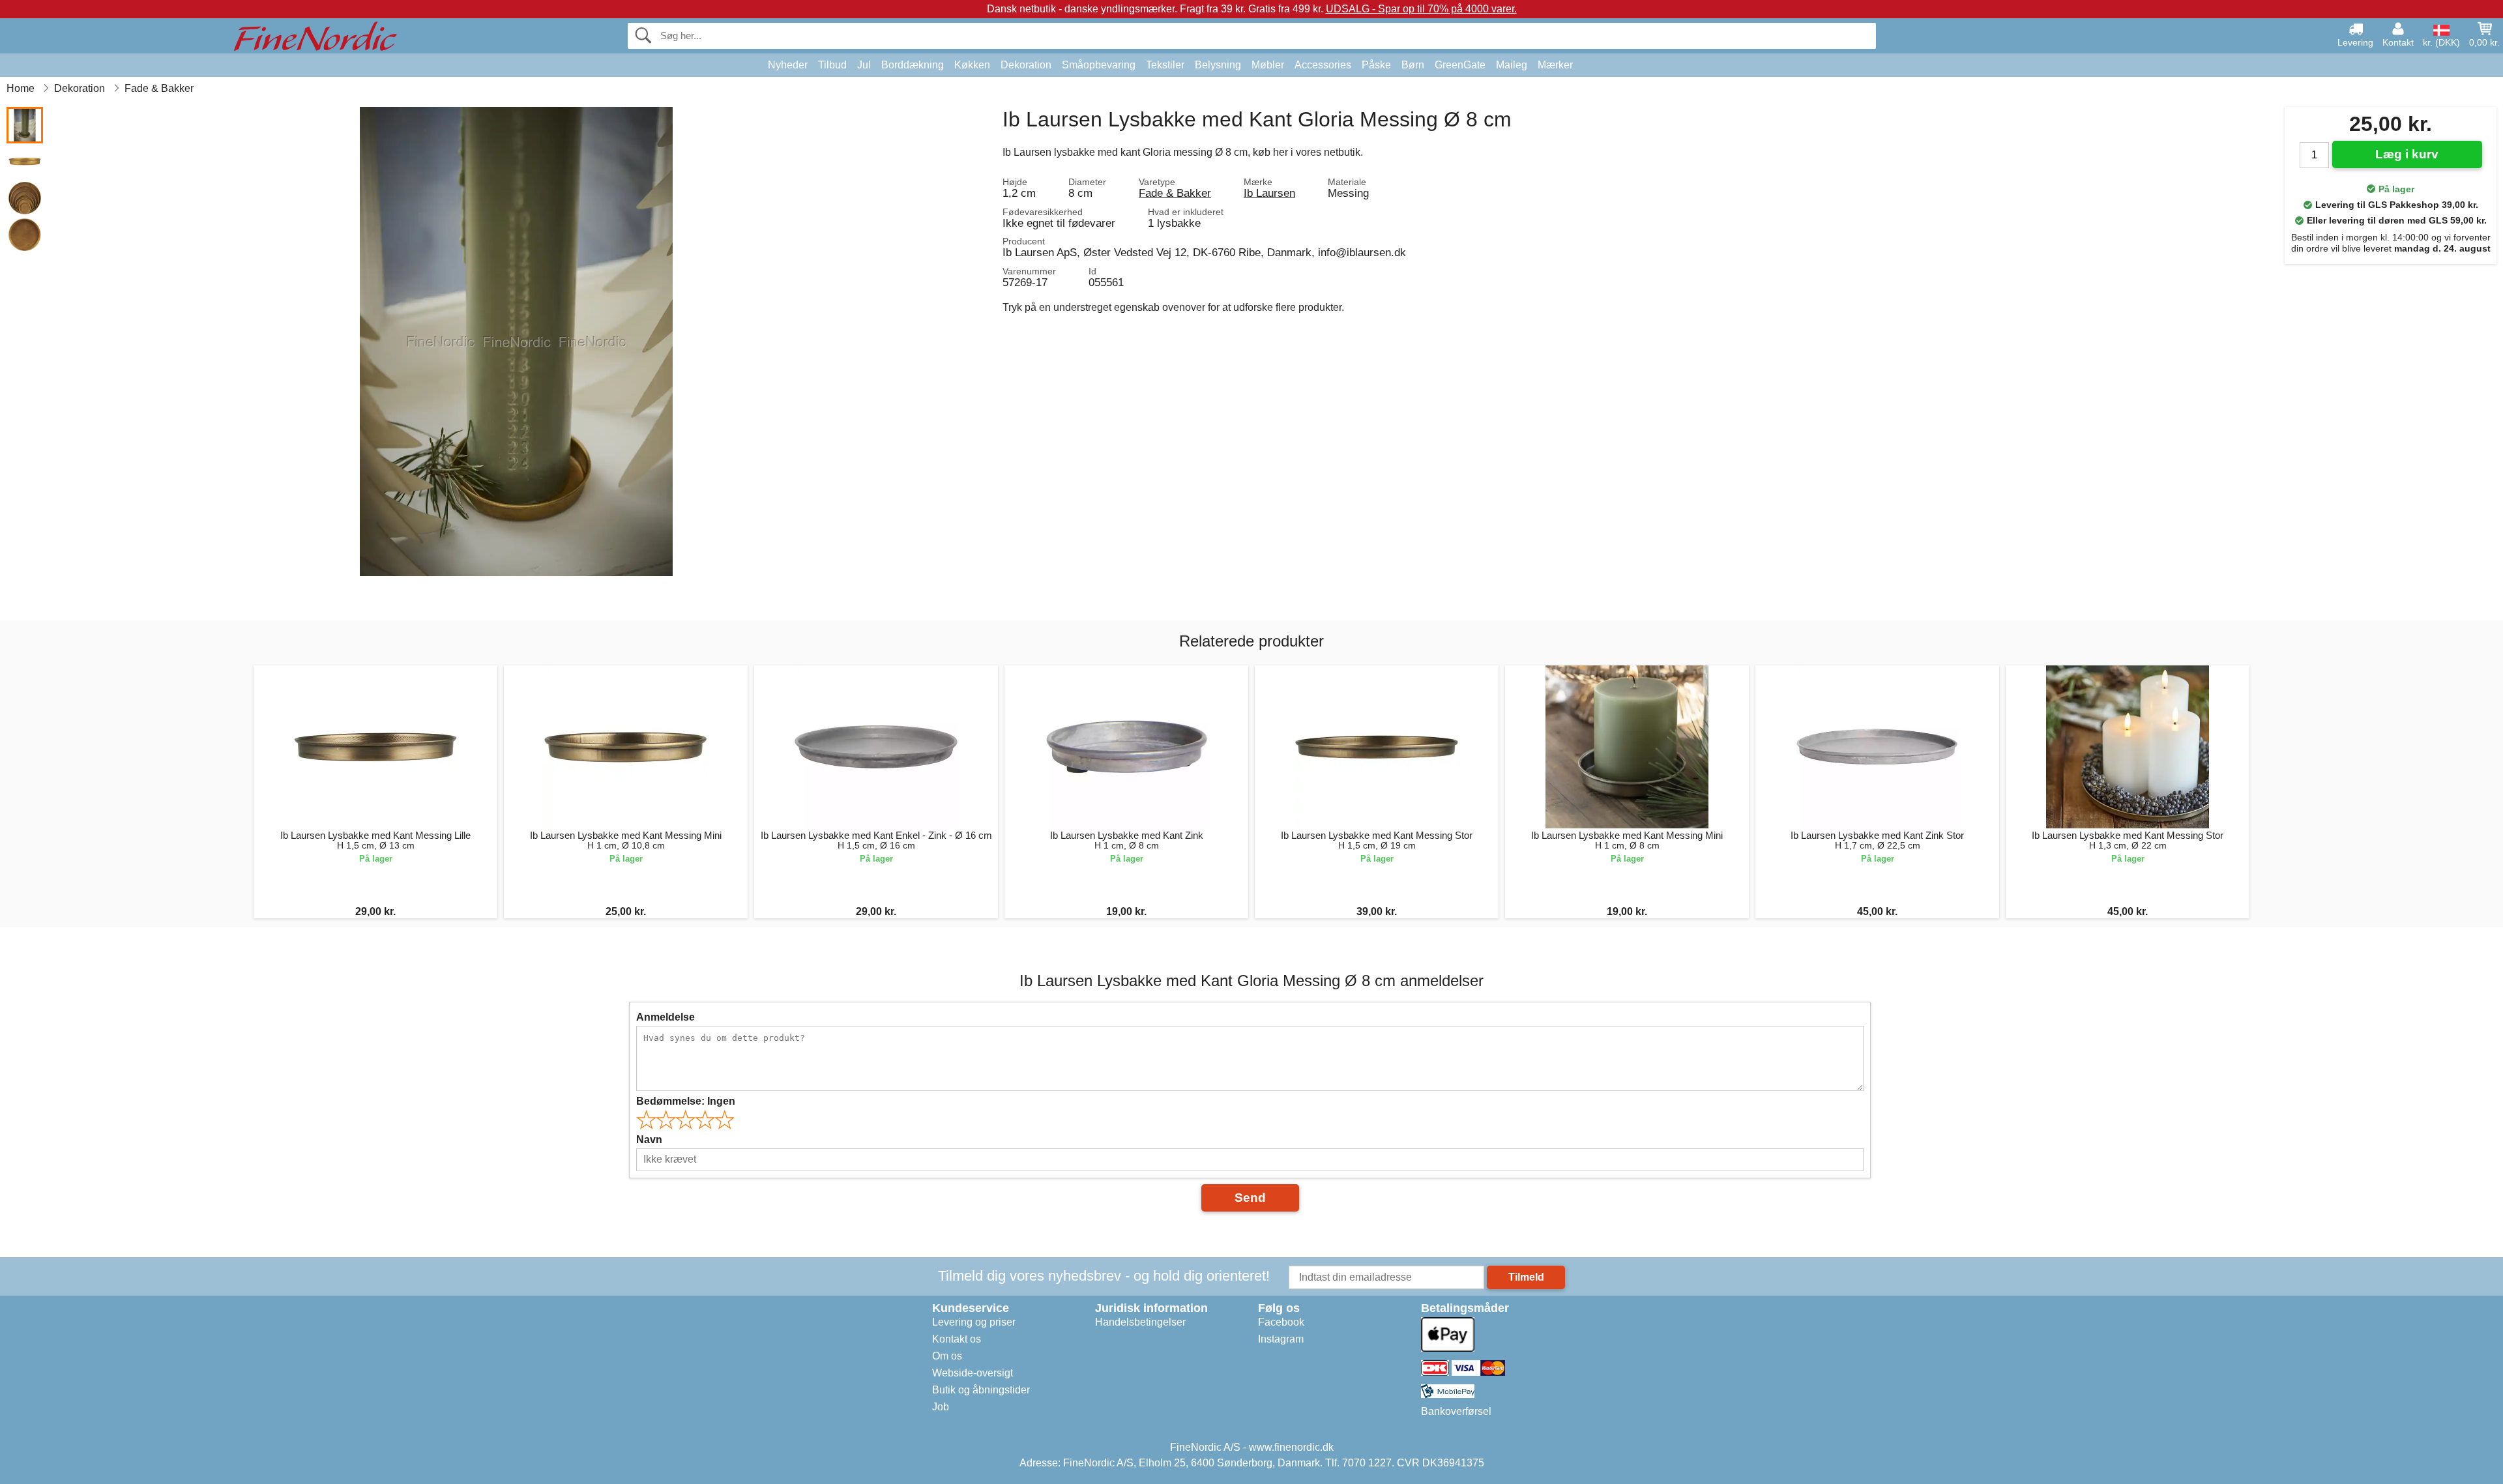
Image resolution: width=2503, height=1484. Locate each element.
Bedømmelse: (686, 1101)
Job (941, 1407)
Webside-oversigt (973, 1373)
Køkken (972, 65)
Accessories (1323, 65)
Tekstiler (1165, 65)
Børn (1413, 65)
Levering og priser (974, 1322)
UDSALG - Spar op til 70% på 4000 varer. (1421, 9)
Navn (649, 1140)
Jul (864, 65)
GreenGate (1460, 65)
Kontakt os (957, 1339)
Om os (947, 1356)
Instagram (1281, 1339)
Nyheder (788, 65)
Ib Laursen (1269, 193)
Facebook (1281, 1322)
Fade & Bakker (1175, 193)
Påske (1376, 65)
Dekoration (1026, 65)
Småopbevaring (1099, 65)
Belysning (1218, 65)
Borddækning (913, 65)
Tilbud (832, 65)
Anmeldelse (666, 1017)
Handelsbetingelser (1140, 1322)
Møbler (1268, 65)
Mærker (1555, 65)
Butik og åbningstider (981, 1390)
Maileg (1512, 65)
